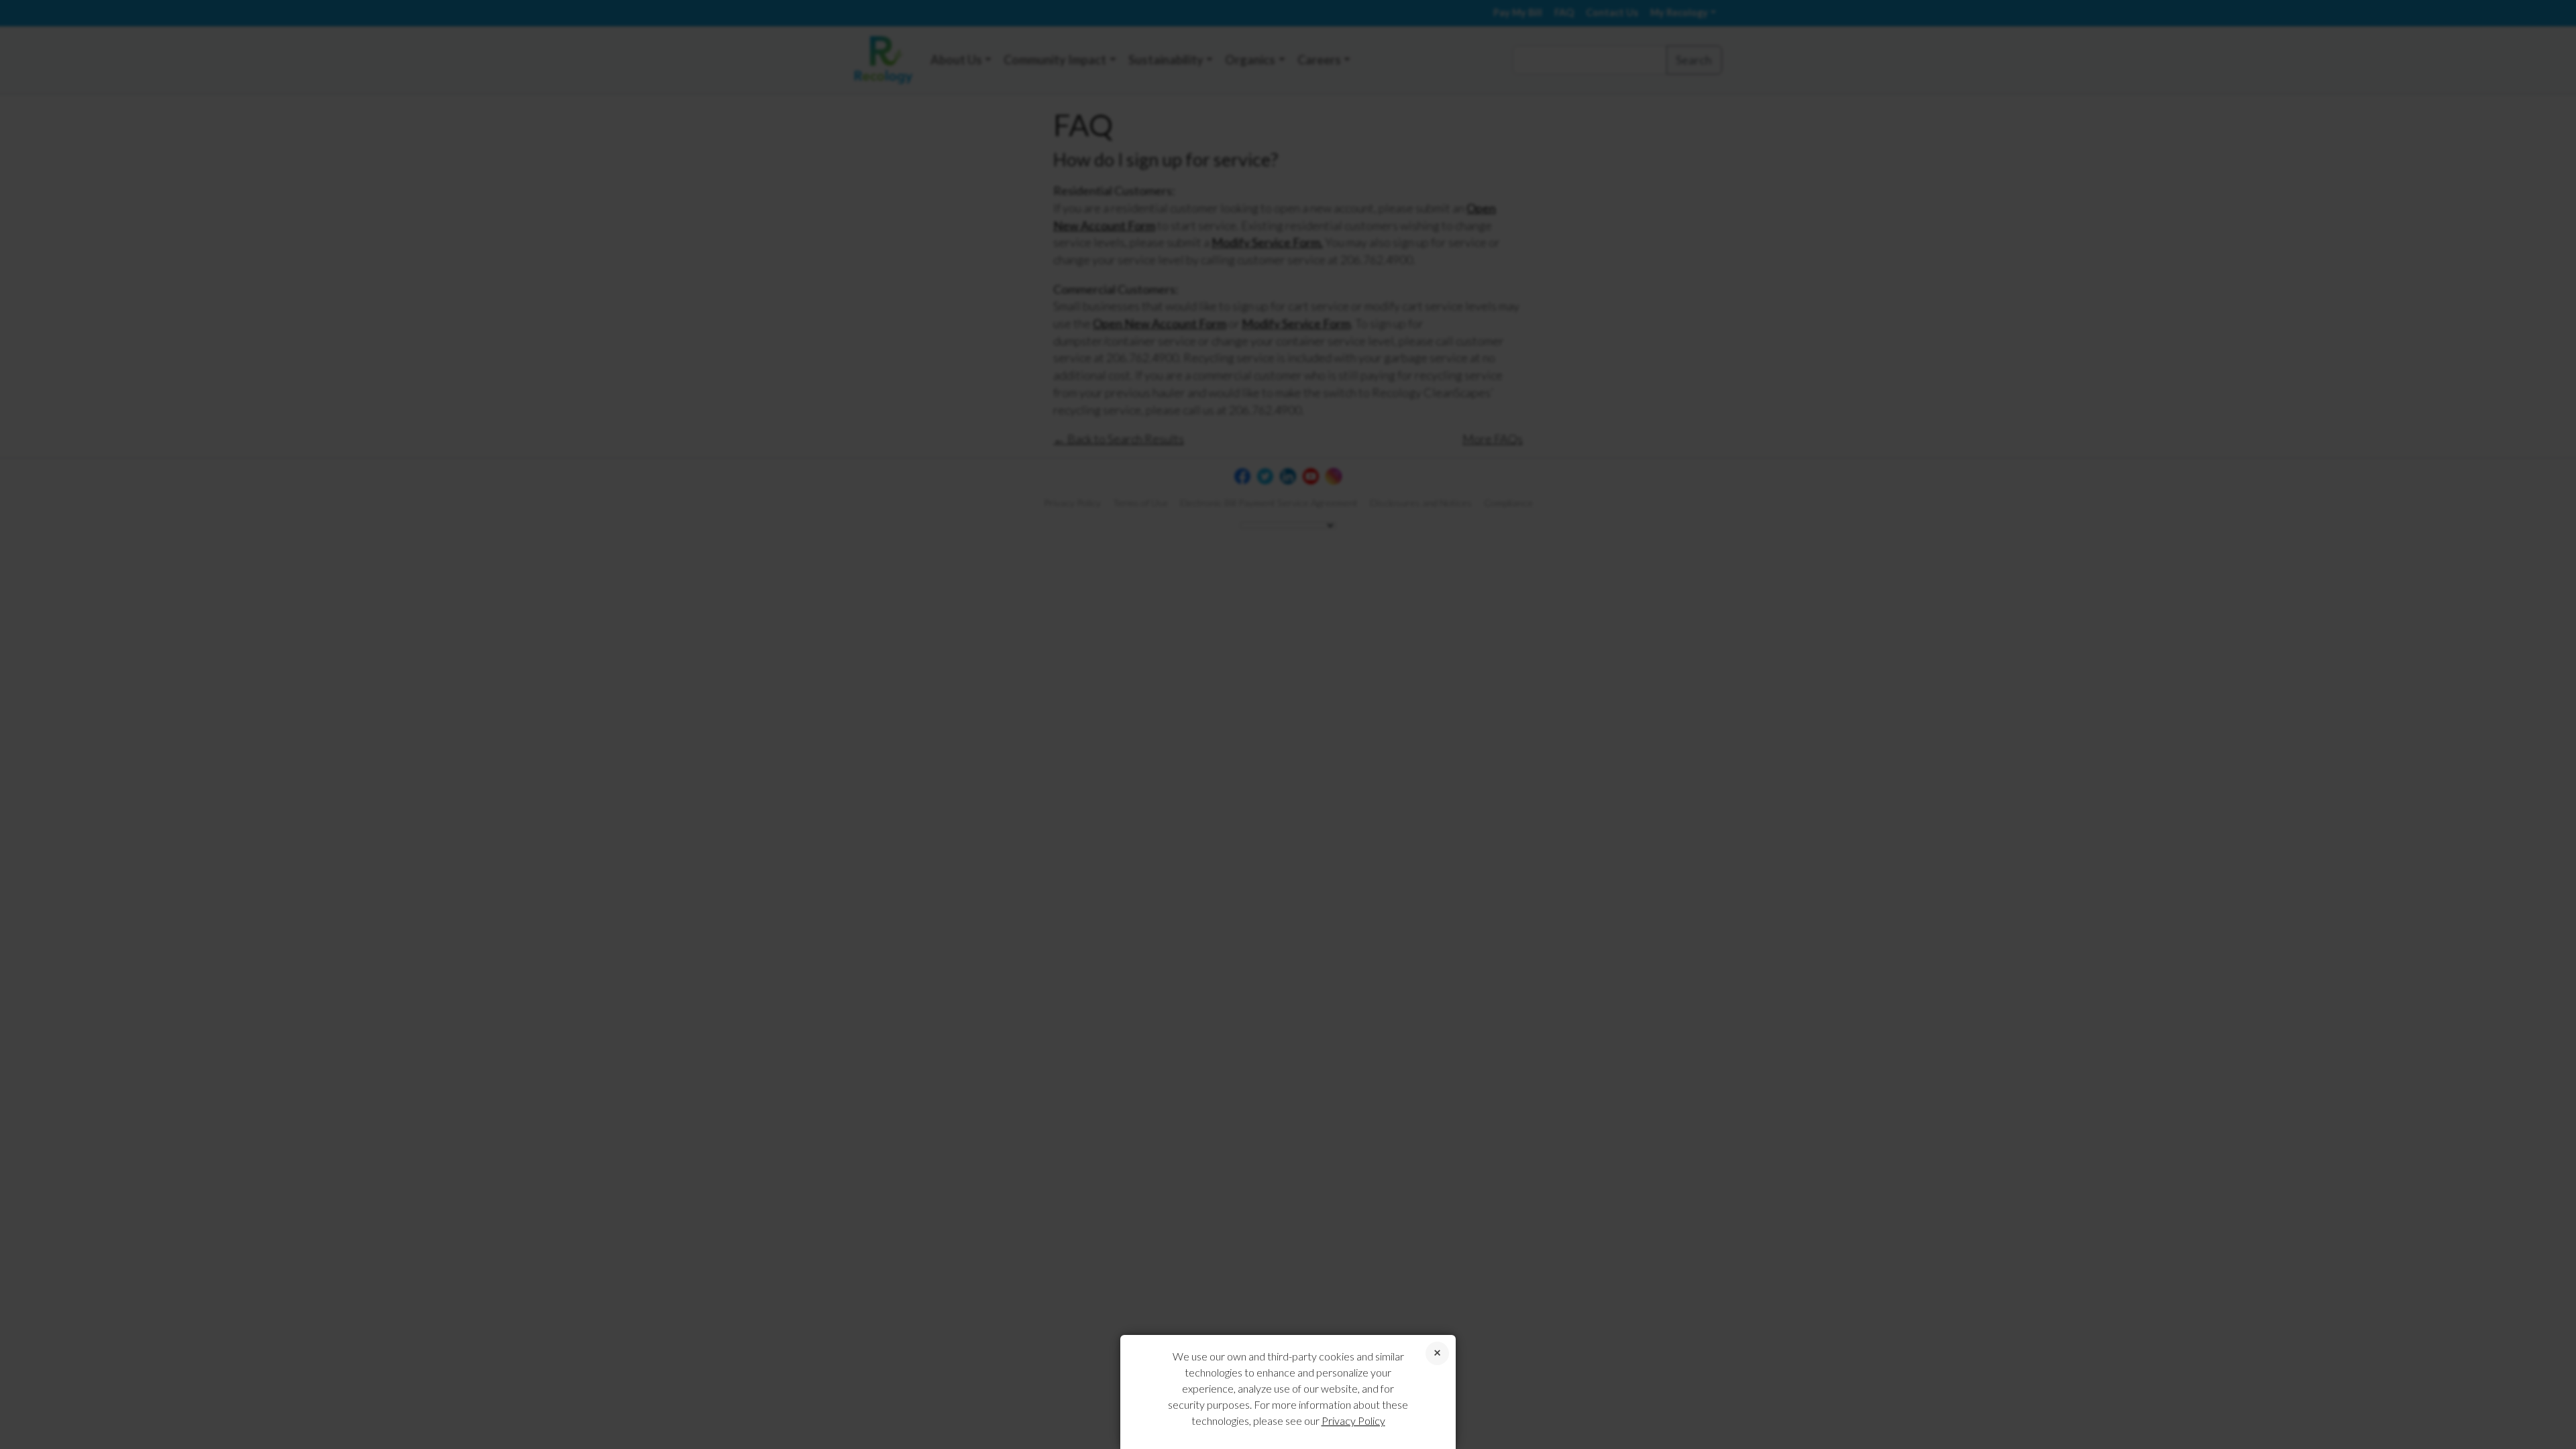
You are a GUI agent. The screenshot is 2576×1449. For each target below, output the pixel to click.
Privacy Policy (1353, 1420)
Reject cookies (1437, 1353)
